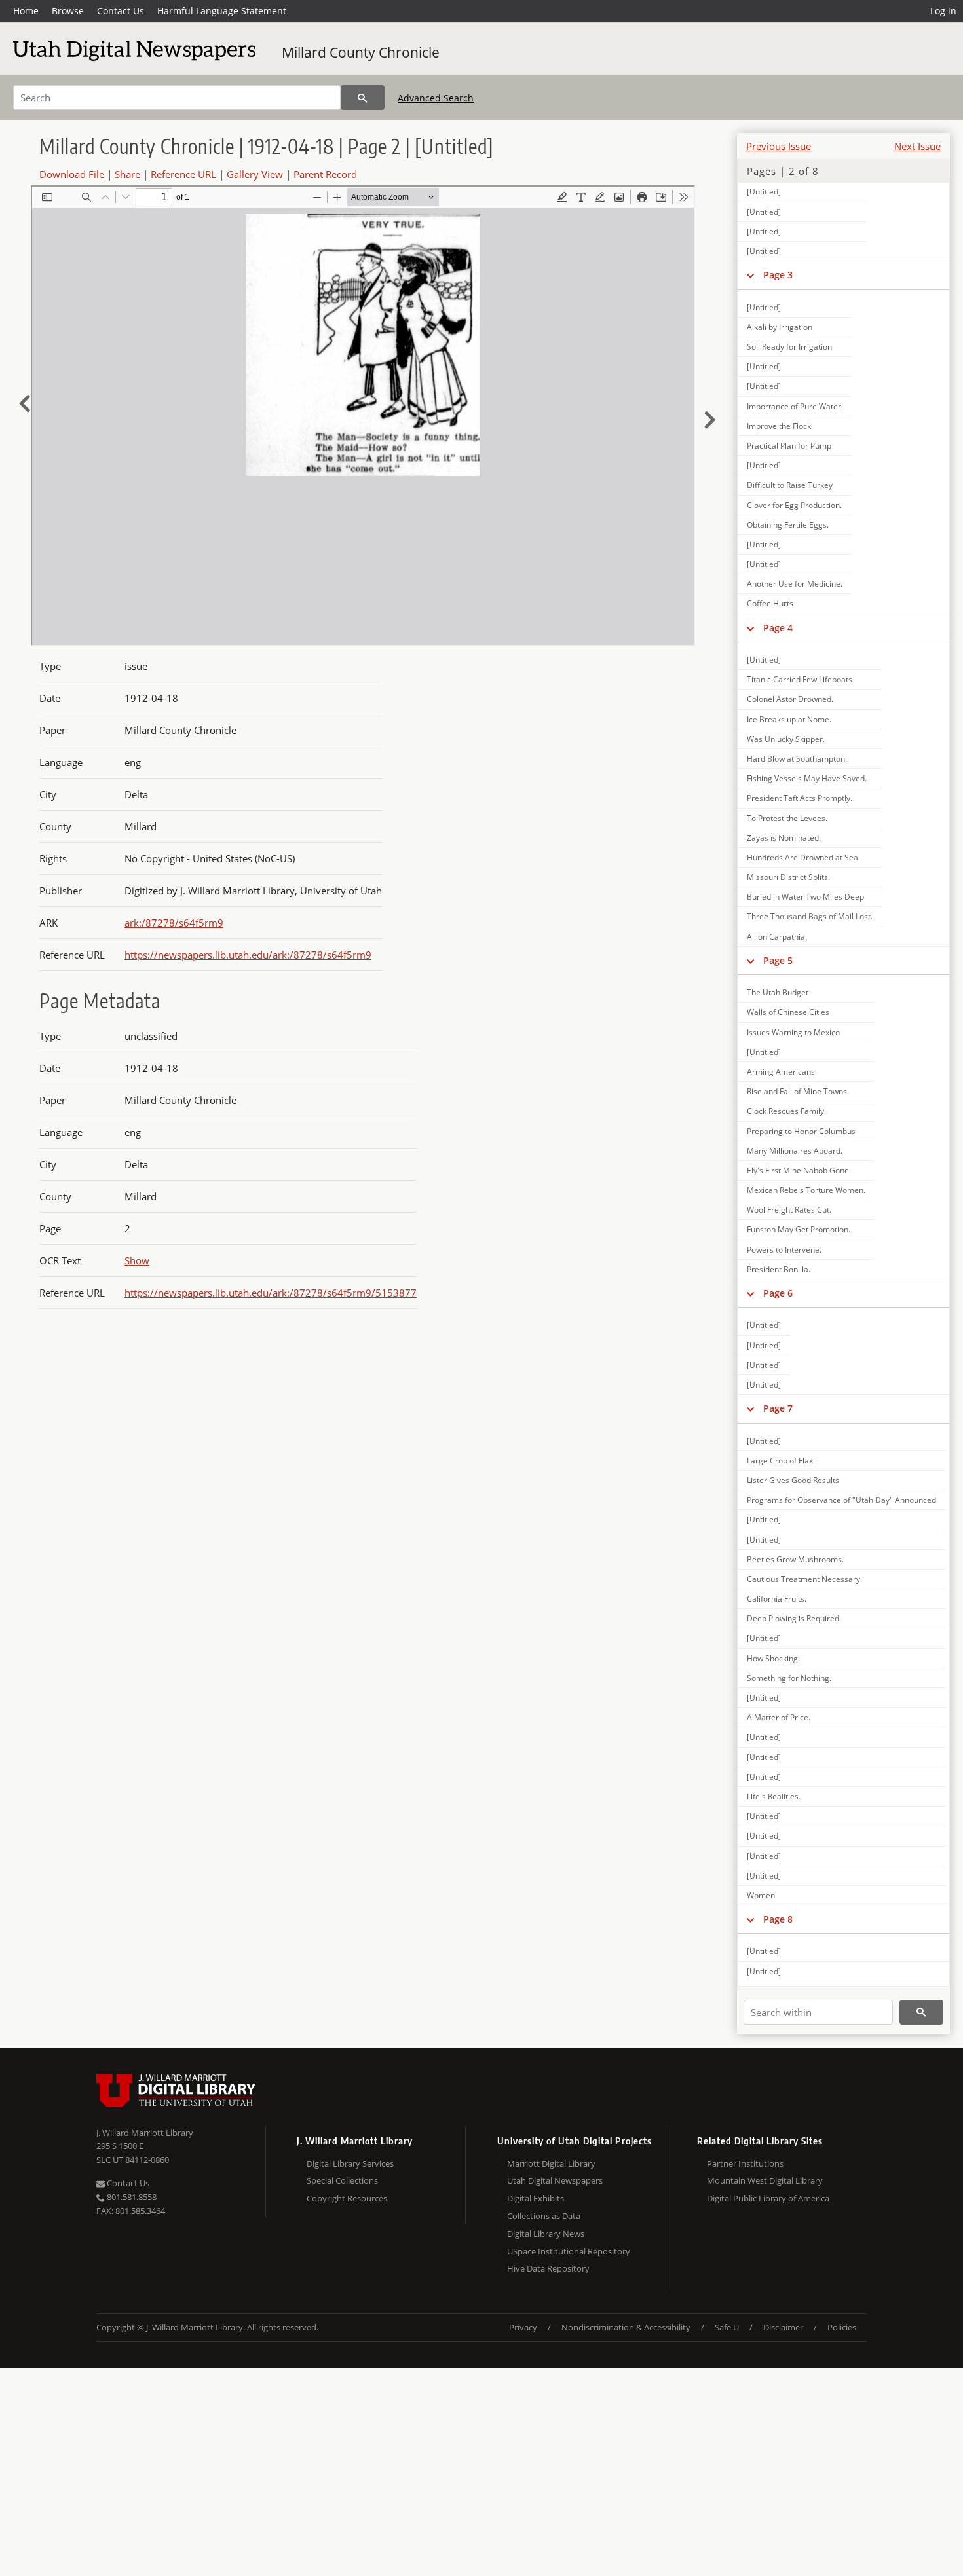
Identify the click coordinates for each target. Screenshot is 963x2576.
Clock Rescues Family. (786, 1111)
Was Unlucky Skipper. (786, 739)
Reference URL (183, 174)
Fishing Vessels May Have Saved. (807, 778)
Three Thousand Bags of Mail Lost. (810, 916)
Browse (68, 11)
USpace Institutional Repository (569, 2251)
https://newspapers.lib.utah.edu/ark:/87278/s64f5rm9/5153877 (271, 1293)
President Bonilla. (779, 1269)
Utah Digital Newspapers (555, 2180)
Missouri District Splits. (788, 877)
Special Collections (342, 2180)
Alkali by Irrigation (780, 327)
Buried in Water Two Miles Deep (805, 897)
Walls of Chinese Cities (788, 1012)
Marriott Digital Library (551, 2163)
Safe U (727, 2327)
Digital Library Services (350, 2163)
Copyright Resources (347, 2198)
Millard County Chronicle (361, 52)
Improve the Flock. (780, 426)
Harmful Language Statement (222, 11)
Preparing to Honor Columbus (801, 1131)
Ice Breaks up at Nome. (789, 719)
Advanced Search (436, 98)
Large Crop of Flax (780, 1461)
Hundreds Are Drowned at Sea (802, 857)
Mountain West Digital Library (765, 2180)
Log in (943, 11)
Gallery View (255, 174)
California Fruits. (777, 1599)
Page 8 (778, 1919)
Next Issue (917, 146)
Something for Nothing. (789, 1678)
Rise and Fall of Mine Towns (797, 1091)
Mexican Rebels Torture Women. (806, 1190)
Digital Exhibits (536, 2198)
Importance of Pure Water (794, 406)
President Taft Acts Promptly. (800, 798)
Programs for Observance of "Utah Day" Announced (841, 1500)
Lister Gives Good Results (793, 1480)
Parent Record (325, 174)
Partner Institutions (745, 2163)
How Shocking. (773, 1658)
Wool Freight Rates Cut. (789, 1210)
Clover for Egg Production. (794, 505)
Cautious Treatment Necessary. (804, 1579)
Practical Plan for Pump (789, 446)
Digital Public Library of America (768, 2198)
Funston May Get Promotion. (799, 1229)
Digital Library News (546, 2234)
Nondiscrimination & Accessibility (626, 2327)
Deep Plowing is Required (793, 1618)
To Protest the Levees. (787, 818)
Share (127, 174)
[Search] (363, 98)
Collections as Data (544, 2216)
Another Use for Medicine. (795, 584)
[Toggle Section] (750, 275)
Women (761, 1895)
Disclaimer (783, 2327)
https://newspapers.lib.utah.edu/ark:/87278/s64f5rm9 (248, 955)
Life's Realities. (774, 1796)
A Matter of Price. (779, 1717)
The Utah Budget (778, 992)
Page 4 (778, 628)
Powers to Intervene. (784, 1250)
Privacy (523, 2327)
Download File (72, 174)
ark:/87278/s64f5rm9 (174, 923)
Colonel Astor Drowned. (790, 699)
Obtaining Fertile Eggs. (788, 525)
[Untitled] (764, 192)
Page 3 (778, 275)
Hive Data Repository (548, 2268)
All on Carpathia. (777, 937)
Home (26, 11)
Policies (842, 2327)
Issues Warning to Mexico (793, 1032)
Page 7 (778, 1408)
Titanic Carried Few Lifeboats (800, 679)
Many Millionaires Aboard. (795, 1151)
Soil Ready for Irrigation (789, 347)
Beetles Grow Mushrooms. (795, 1559)
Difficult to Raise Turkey (790, 485)
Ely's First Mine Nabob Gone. (799, 1170)
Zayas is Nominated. (784, 838)
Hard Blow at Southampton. (797, 759)
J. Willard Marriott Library (145, 2133)
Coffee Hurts (770, 603)
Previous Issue (779, 146)
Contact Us (121, 11)
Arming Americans (781, 1072)
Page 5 (778, 960)
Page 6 (778, 1293)
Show (137, 1260)
